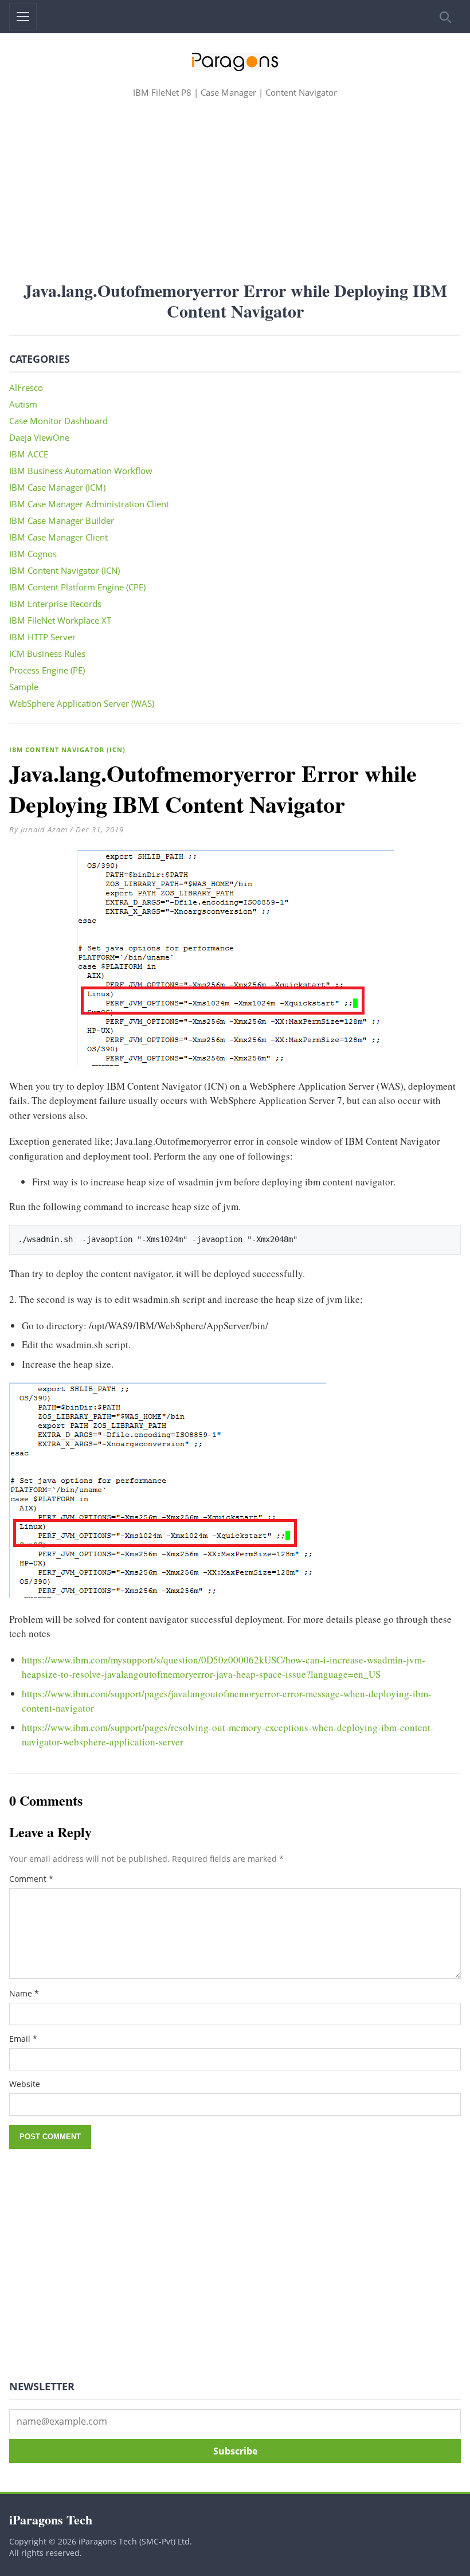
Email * (23, 2039)
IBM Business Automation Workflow (81, 471)
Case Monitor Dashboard (58, 421)
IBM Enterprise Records (55, 604)
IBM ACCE (29, 454)
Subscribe (235, 2451)
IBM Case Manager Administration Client (89, 504)
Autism (23, 404)
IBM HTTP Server (42, 637)
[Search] (444, 17)
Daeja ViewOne (39, 437)
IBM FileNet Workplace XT (60, 620)
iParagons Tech (51, 2520)
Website (25, 2084)
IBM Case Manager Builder (62, 520)
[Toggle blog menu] (23, 17)
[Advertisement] (235, 189)
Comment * (31, 1879)
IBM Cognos (33, 554)
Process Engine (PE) (47, 670)
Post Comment (50, 2137)
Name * (24, 1993)
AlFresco (26, 387)
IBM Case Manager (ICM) (57, 487)
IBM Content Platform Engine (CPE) (77, 587)
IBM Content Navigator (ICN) (67, 749)
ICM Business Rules (47, 653)
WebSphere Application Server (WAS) (82, 703)
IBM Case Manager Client (58, 537)
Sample (24, 687)
